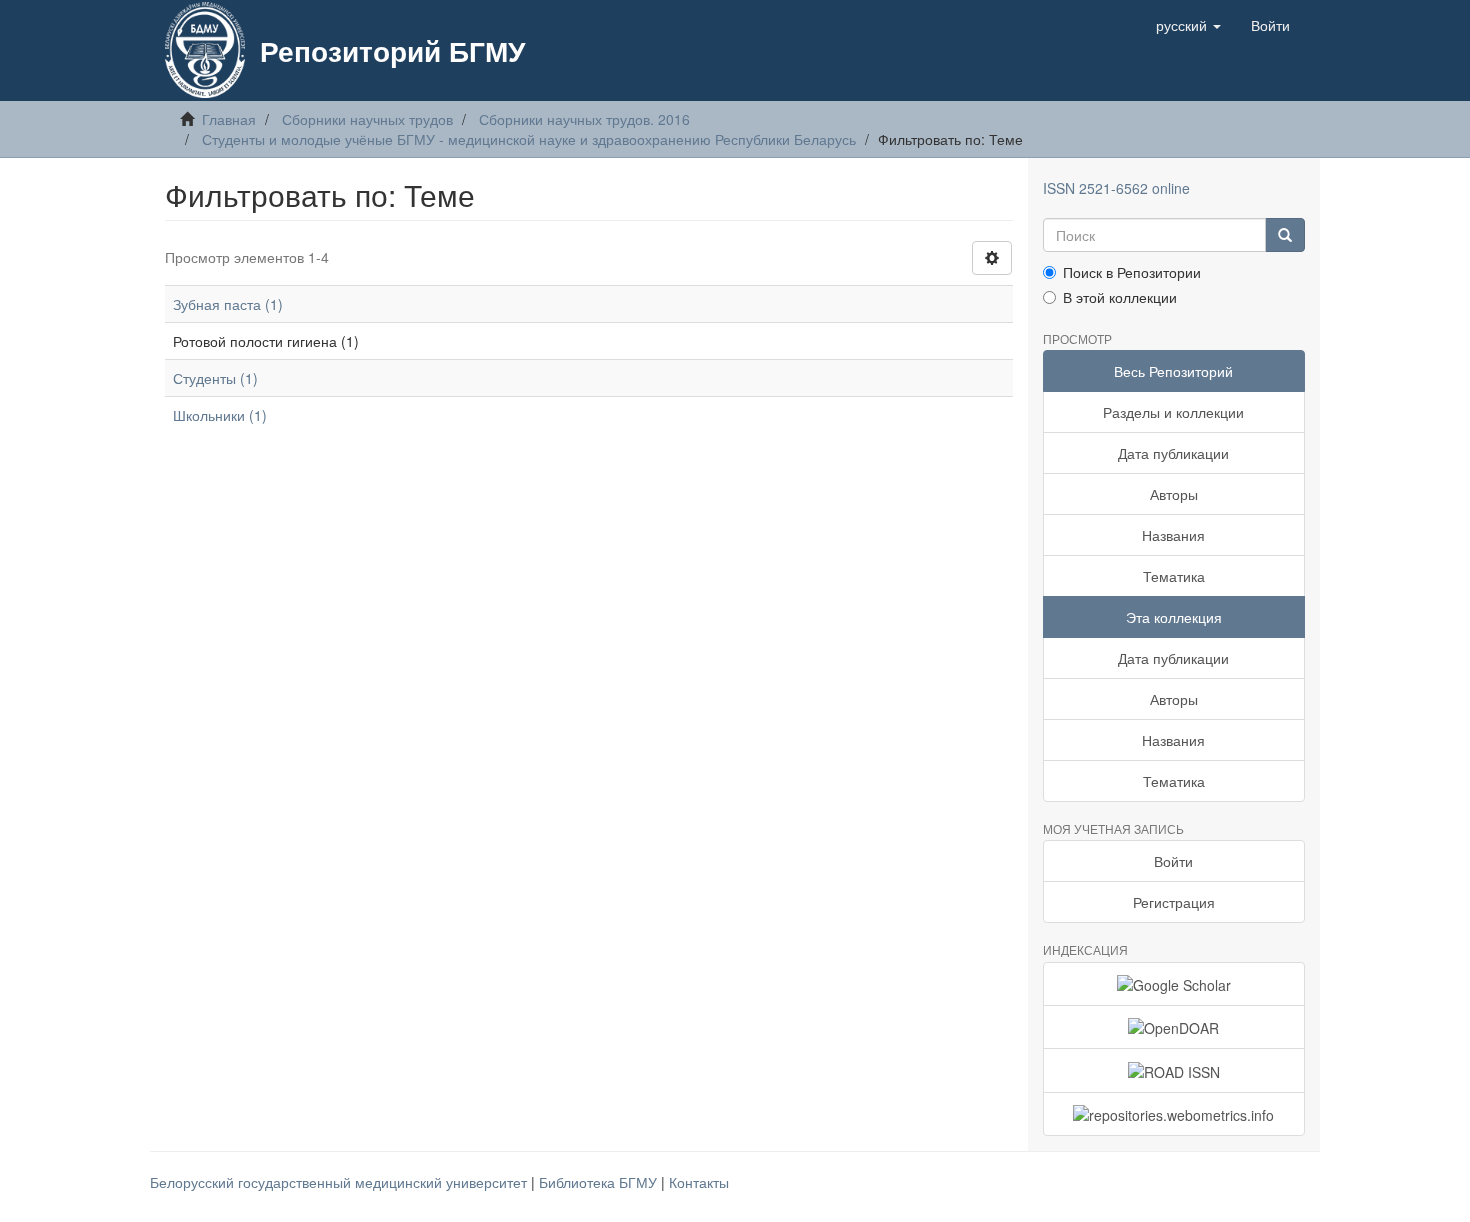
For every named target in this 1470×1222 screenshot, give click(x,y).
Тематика (1174, 576)
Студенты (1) (215, 378)
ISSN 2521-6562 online (1116, 188)
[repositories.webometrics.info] (1174, 1114)
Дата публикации (1173, 453)
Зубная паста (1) (228, 304)
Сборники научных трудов (367, 119)
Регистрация (1174, 902)
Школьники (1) (220, 415)
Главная (229, 119)
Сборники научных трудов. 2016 (584, 119)
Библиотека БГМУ (600, 1182)
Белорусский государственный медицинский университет (340, 1182)
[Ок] (1285, 235)
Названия (1173, 535)
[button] (1188, 25)
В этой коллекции (1120, 297)
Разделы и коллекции (1173, 412)
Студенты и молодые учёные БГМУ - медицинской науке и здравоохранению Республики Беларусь (529, 139)
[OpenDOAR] (1174, 1027)
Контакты (699, 1182)
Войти (1173, 861)
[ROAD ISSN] (1174, 1070)
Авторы (1174, 494)
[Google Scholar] (1174, 984)
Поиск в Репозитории (1132, 272)
